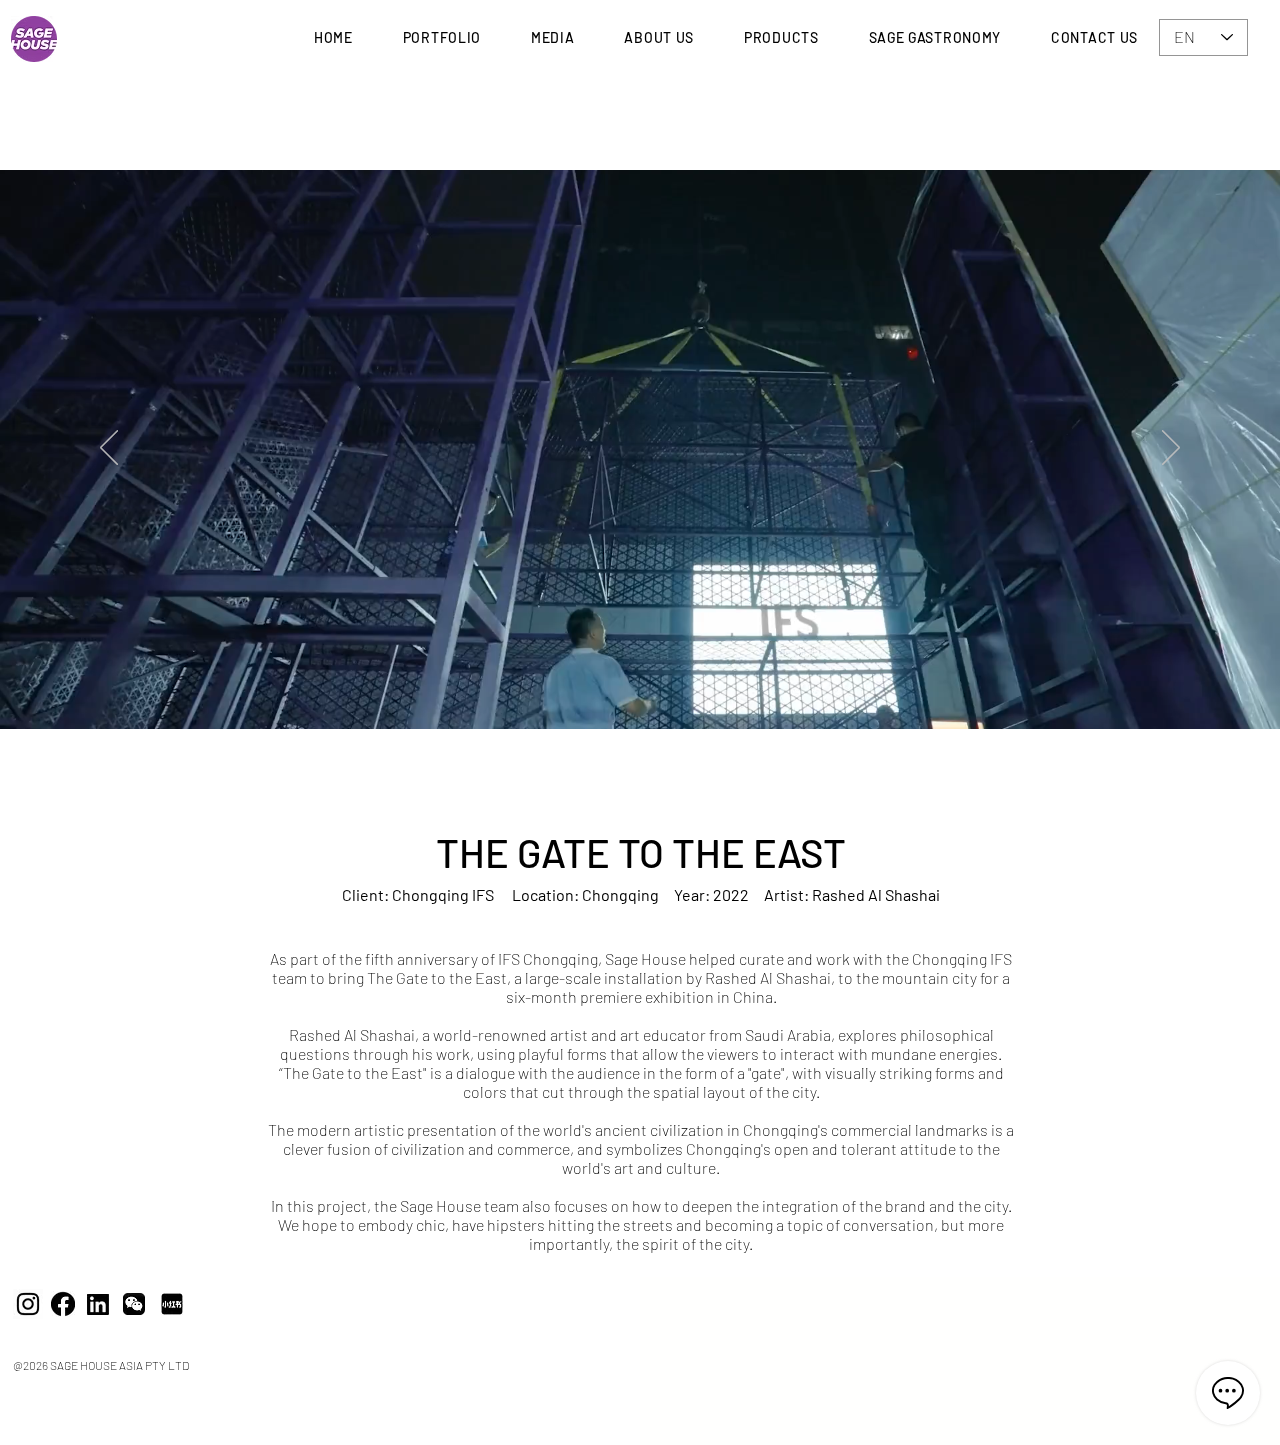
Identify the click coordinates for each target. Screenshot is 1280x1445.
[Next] (1171, 449)
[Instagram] (28, 1304)
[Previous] (109, 449)
